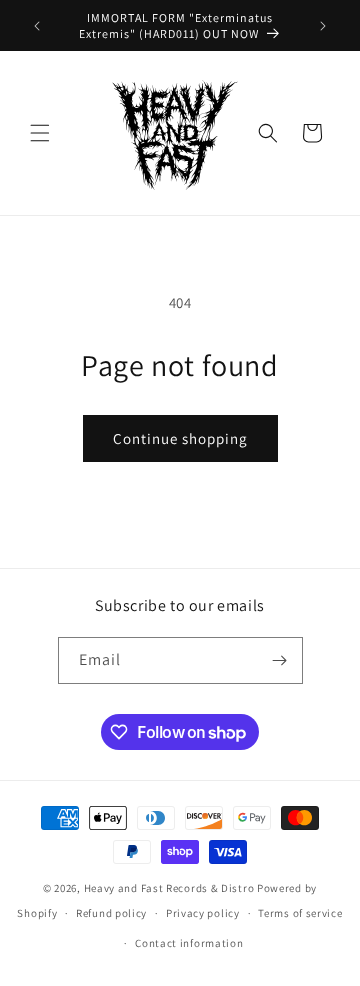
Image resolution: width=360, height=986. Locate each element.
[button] (40, 133)
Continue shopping (180, 438)
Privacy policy (203, 913)
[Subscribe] (280, 660)
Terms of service (300, 913)
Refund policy (111, 913)
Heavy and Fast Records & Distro (169, 888)
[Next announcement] (323, 26)
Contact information (189, 943)
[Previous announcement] (37, 26)
